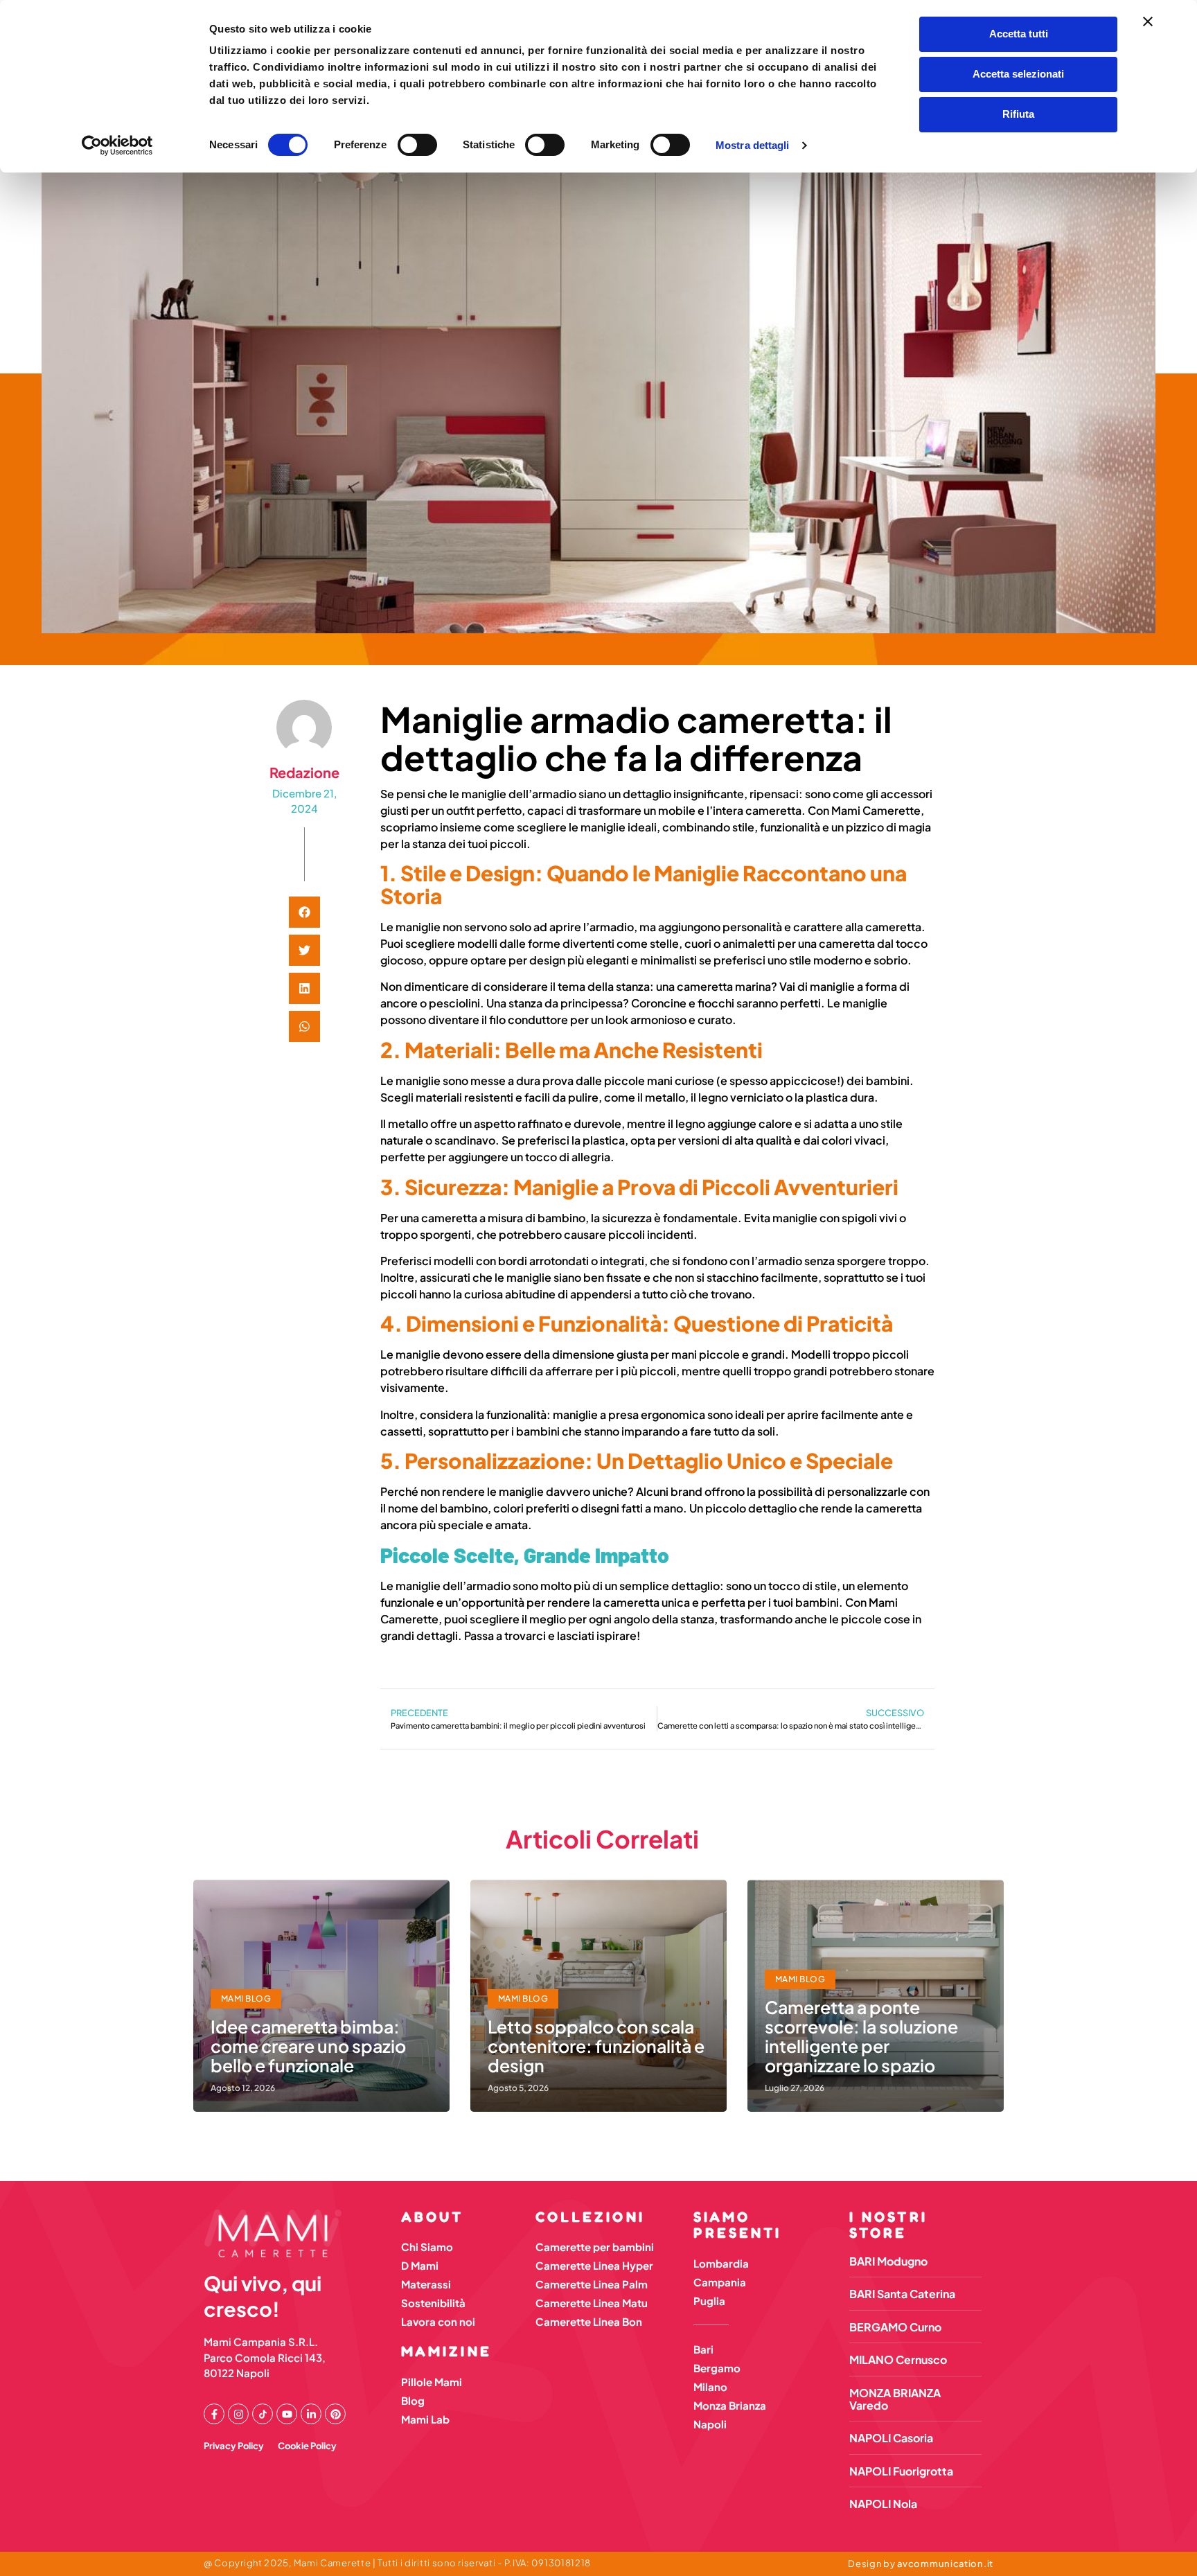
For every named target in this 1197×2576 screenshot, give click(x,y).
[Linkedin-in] (311, 2414)
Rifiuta (1018, 114)
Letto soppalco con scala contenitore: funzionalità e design (596, 2046)
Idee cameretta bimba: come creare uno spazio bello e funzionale (308, 2046)
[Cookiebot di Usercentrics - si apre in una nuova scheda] (117, 145)
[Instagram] (238, 2414)
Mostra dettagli (753, 145)
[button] (304, 912)
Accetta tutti (1019, 34)
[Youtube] (287, 2414)
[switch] (417, 145)
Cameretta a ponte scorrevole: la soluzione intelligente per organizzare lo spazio (861, 2036)
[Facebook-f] (214, 2414)
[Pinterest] (335, 2414)
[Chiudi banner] (1148, 21)
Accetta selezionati (1018, 74)
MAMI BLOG (246, 1999)
